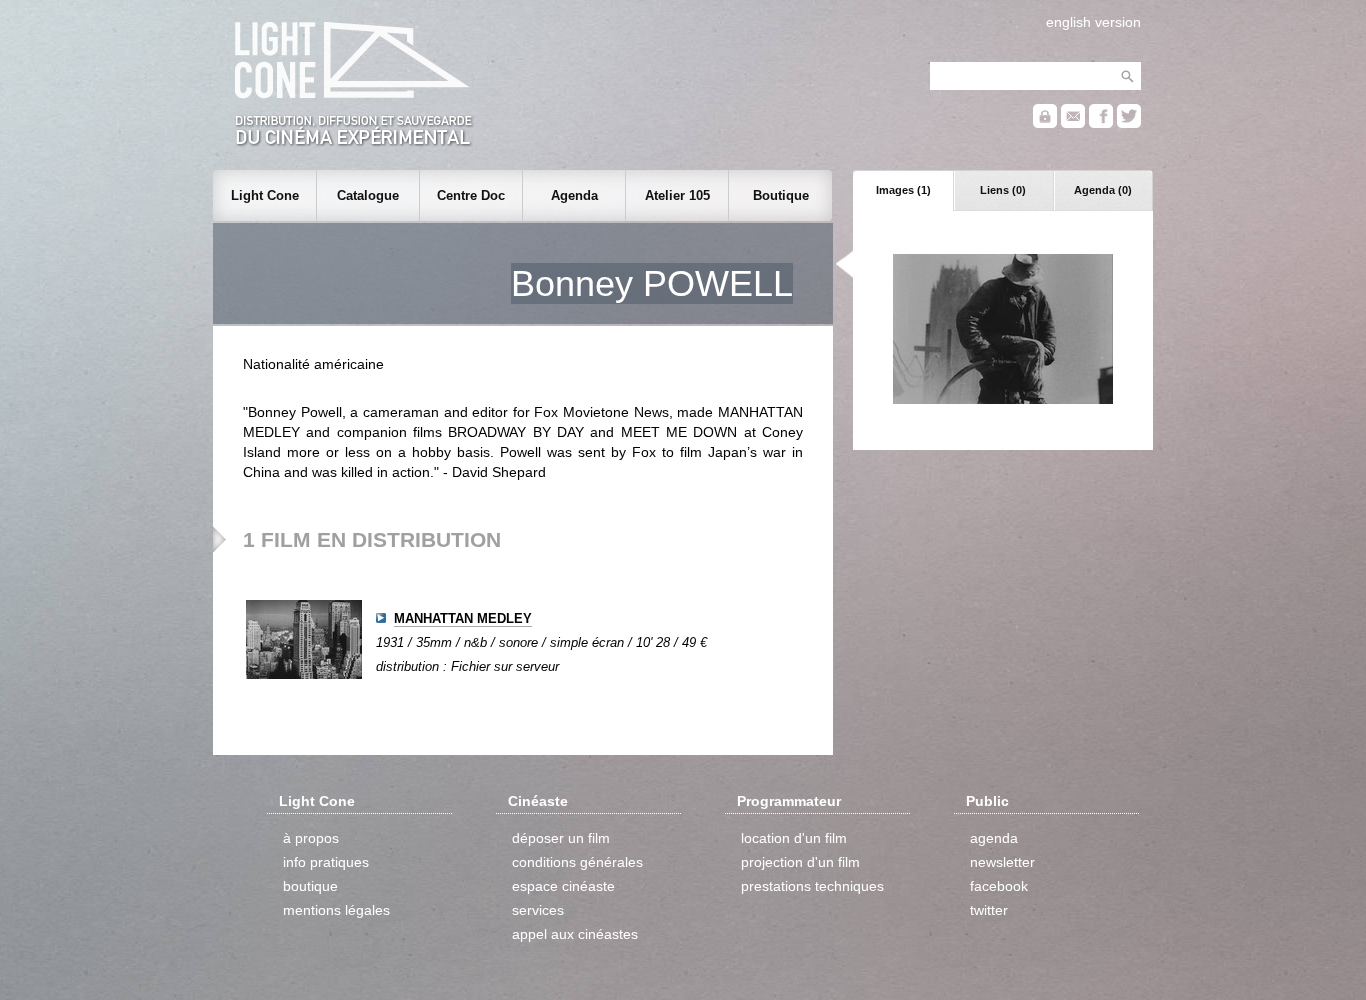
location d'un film (794, 838)
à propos (311, 838)
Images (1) (903, 190)
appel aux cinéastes (575, 934)
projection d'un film (800, 862)
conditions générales (577, 862)
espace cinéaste (563, 886)
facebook (999, 886)
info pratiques (326, 862)
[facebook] (1101, 123)
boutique (310, 886)
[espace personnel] (1045, 123)
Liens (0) (1003, 190)
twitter (989, 910)
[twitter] (1129, 123)
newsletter (1002, 862)
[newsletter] (1073, 123)
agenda (994, 838)
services (538, 910)
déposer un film (561, 838)
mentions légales (336, 910)
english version (1093, 22)
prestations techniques (812, 886)
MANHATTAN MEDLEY (463, 618)
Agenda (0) (1103, 190)
